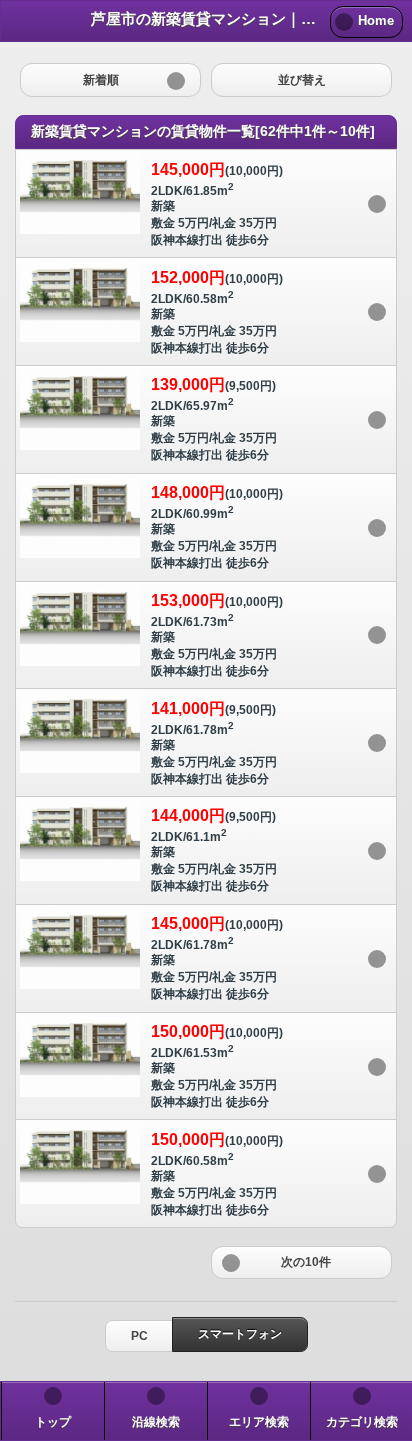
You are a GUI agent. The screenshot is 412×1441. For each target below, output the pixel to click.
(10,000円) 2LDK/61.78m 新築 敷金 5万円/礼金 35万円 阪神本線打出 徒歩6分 (217, 958)
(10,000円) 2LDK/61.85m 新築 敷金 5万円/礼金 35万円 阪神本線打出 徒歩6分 (217, 204)
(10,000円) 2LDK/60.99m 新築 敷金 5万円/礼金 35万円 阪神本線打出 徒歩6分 (217, 527)
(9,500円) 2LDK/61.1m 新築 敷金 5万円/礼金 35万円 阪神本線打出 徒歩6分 (214, 850)
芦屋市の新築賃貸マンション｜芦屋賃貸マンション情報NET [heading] (207, 18)
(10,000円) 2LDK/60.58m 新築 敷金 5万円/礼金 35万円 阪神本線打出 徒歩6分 (217, 312)
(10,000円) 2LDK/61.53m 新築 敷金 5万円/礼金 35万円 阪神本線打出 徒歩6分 (217, 1066)
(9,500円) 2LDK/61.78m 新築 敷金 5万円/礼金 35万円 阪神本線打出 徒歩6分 (214, 743)
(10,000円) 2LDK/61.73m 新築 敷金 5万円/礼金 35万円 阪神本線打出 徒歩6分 (217, 635)
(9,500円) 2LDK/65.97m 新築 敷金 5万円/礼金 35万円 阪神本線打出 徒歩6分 (214, 419)
